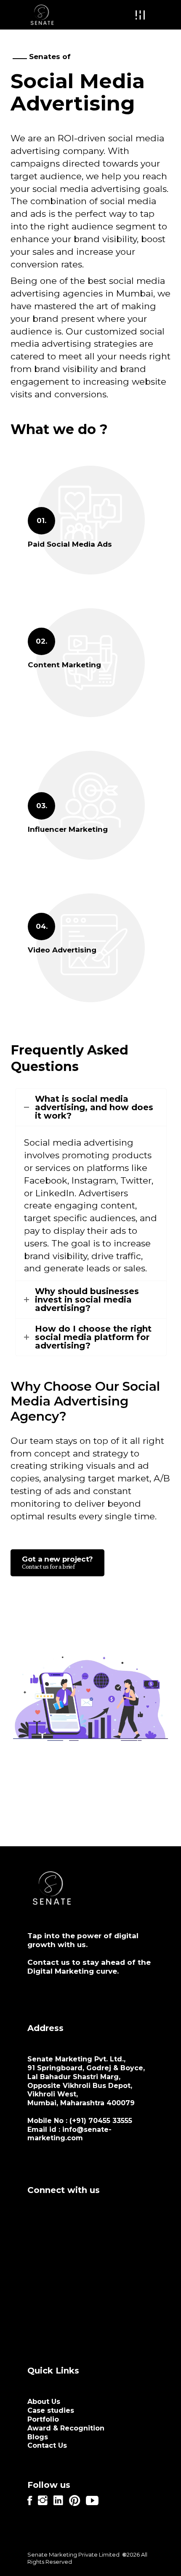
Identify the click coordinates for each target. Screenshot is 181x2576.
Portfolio (43, 2419)
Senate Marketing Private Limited (73, 2554)
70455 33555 (110, 2121)
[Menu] (140, 15)
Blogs (38, 2437)
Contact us (49, 1962)
